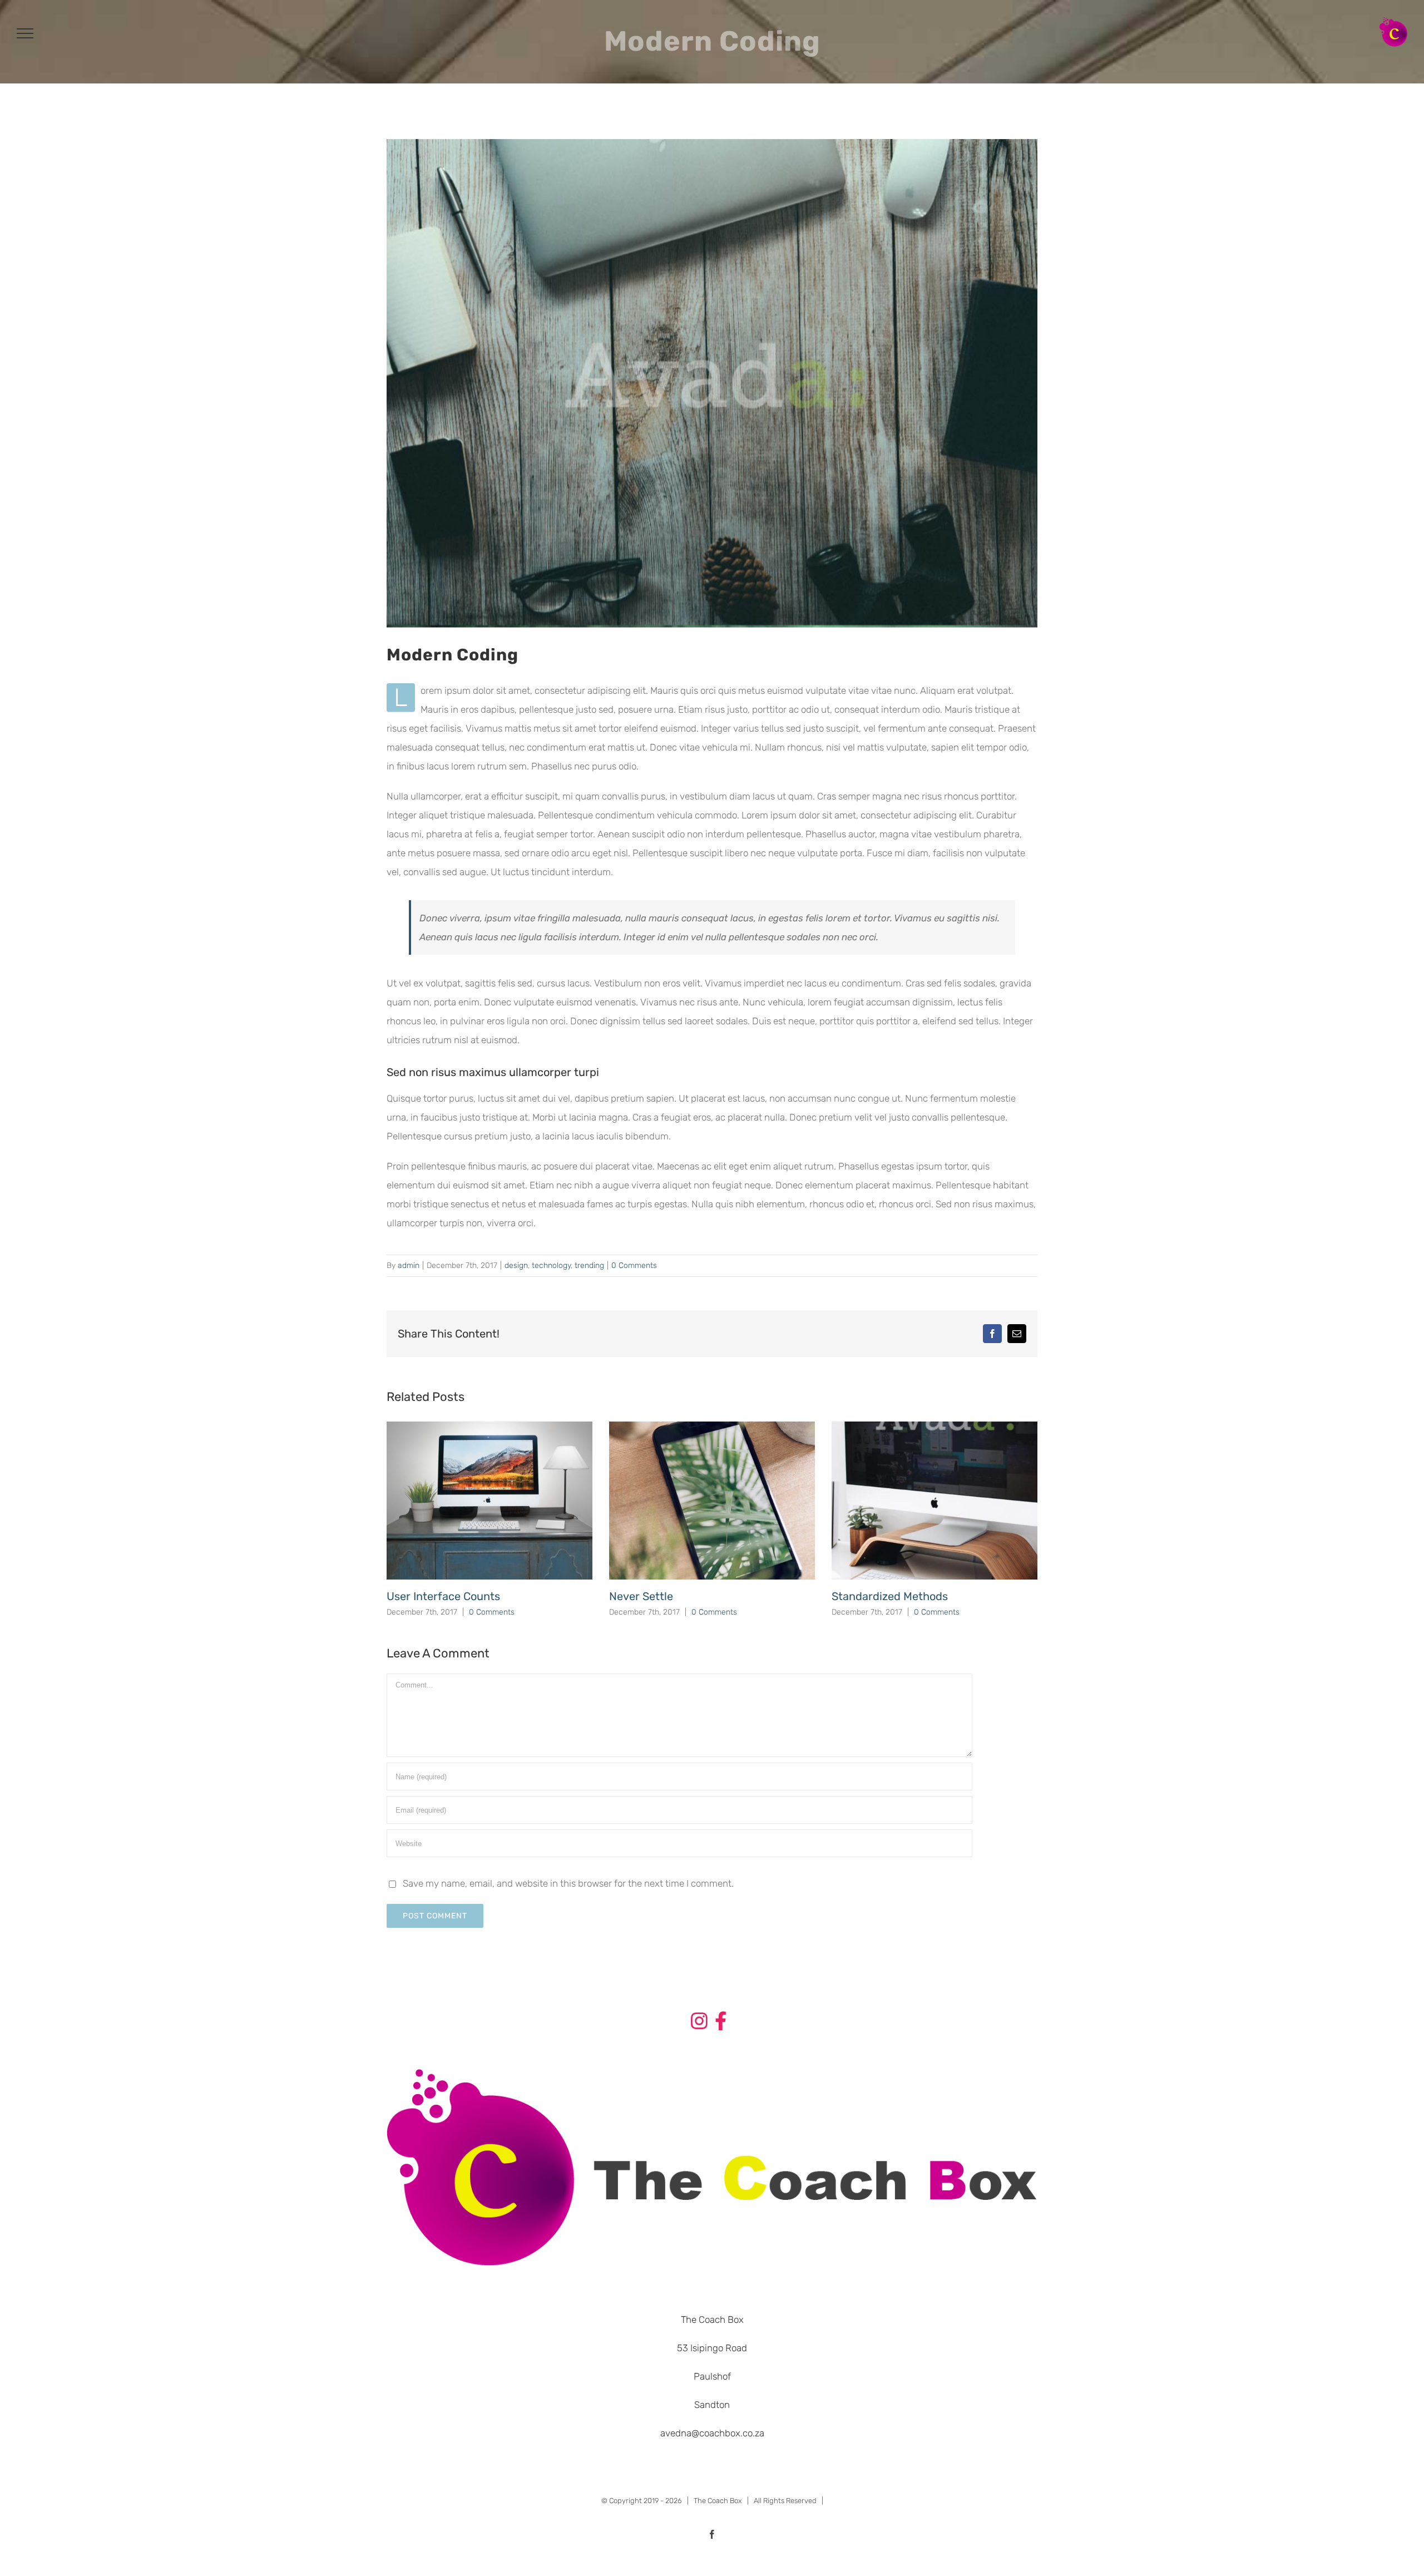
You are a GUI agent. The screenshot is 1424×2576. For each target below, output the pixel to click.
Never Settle (641, 1596)
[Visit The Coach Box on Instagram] (699, 2023)
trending (589, 1265)
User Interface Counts (443, 1596)
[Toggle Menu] (25, 33)
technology (551, 1265)
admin (409, 1265)
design (516, 1265)
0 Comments (634, 1265)
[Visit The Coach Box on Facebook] (721, 2023)
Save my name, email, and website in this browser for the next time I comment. (568, 1883)
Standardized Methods (890, 1596)
